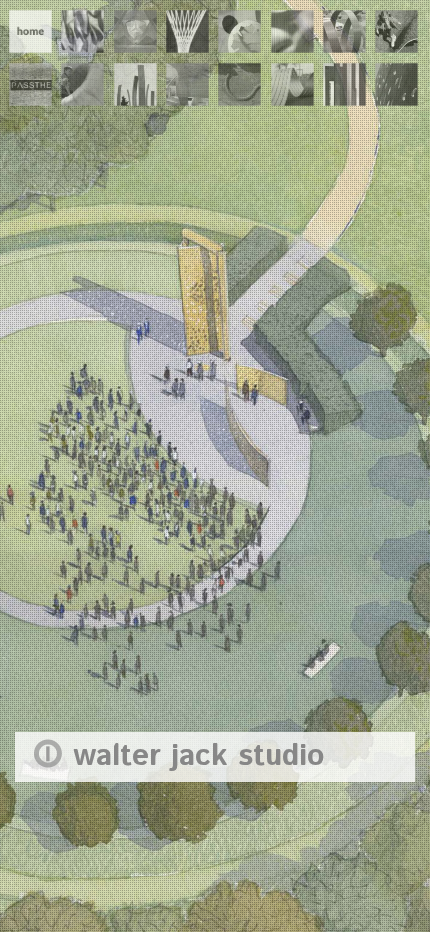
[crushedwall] (82, 30)
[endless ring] (135, 30)
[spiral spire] (187, 30)
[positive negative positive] (239, 30)
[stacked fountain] (292, 30)
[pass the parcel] (30, 83)
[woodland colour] (135, 83)
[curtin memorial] (344, 83)
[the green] (396, 30)
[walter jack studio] (30, 30)
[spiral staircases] (187, 83)
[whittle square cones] (82, 83)
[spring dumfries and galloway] (344, 30)
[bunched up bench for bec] (292, 83)
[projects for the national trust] (239, 83)
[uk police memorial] (396, 83)
